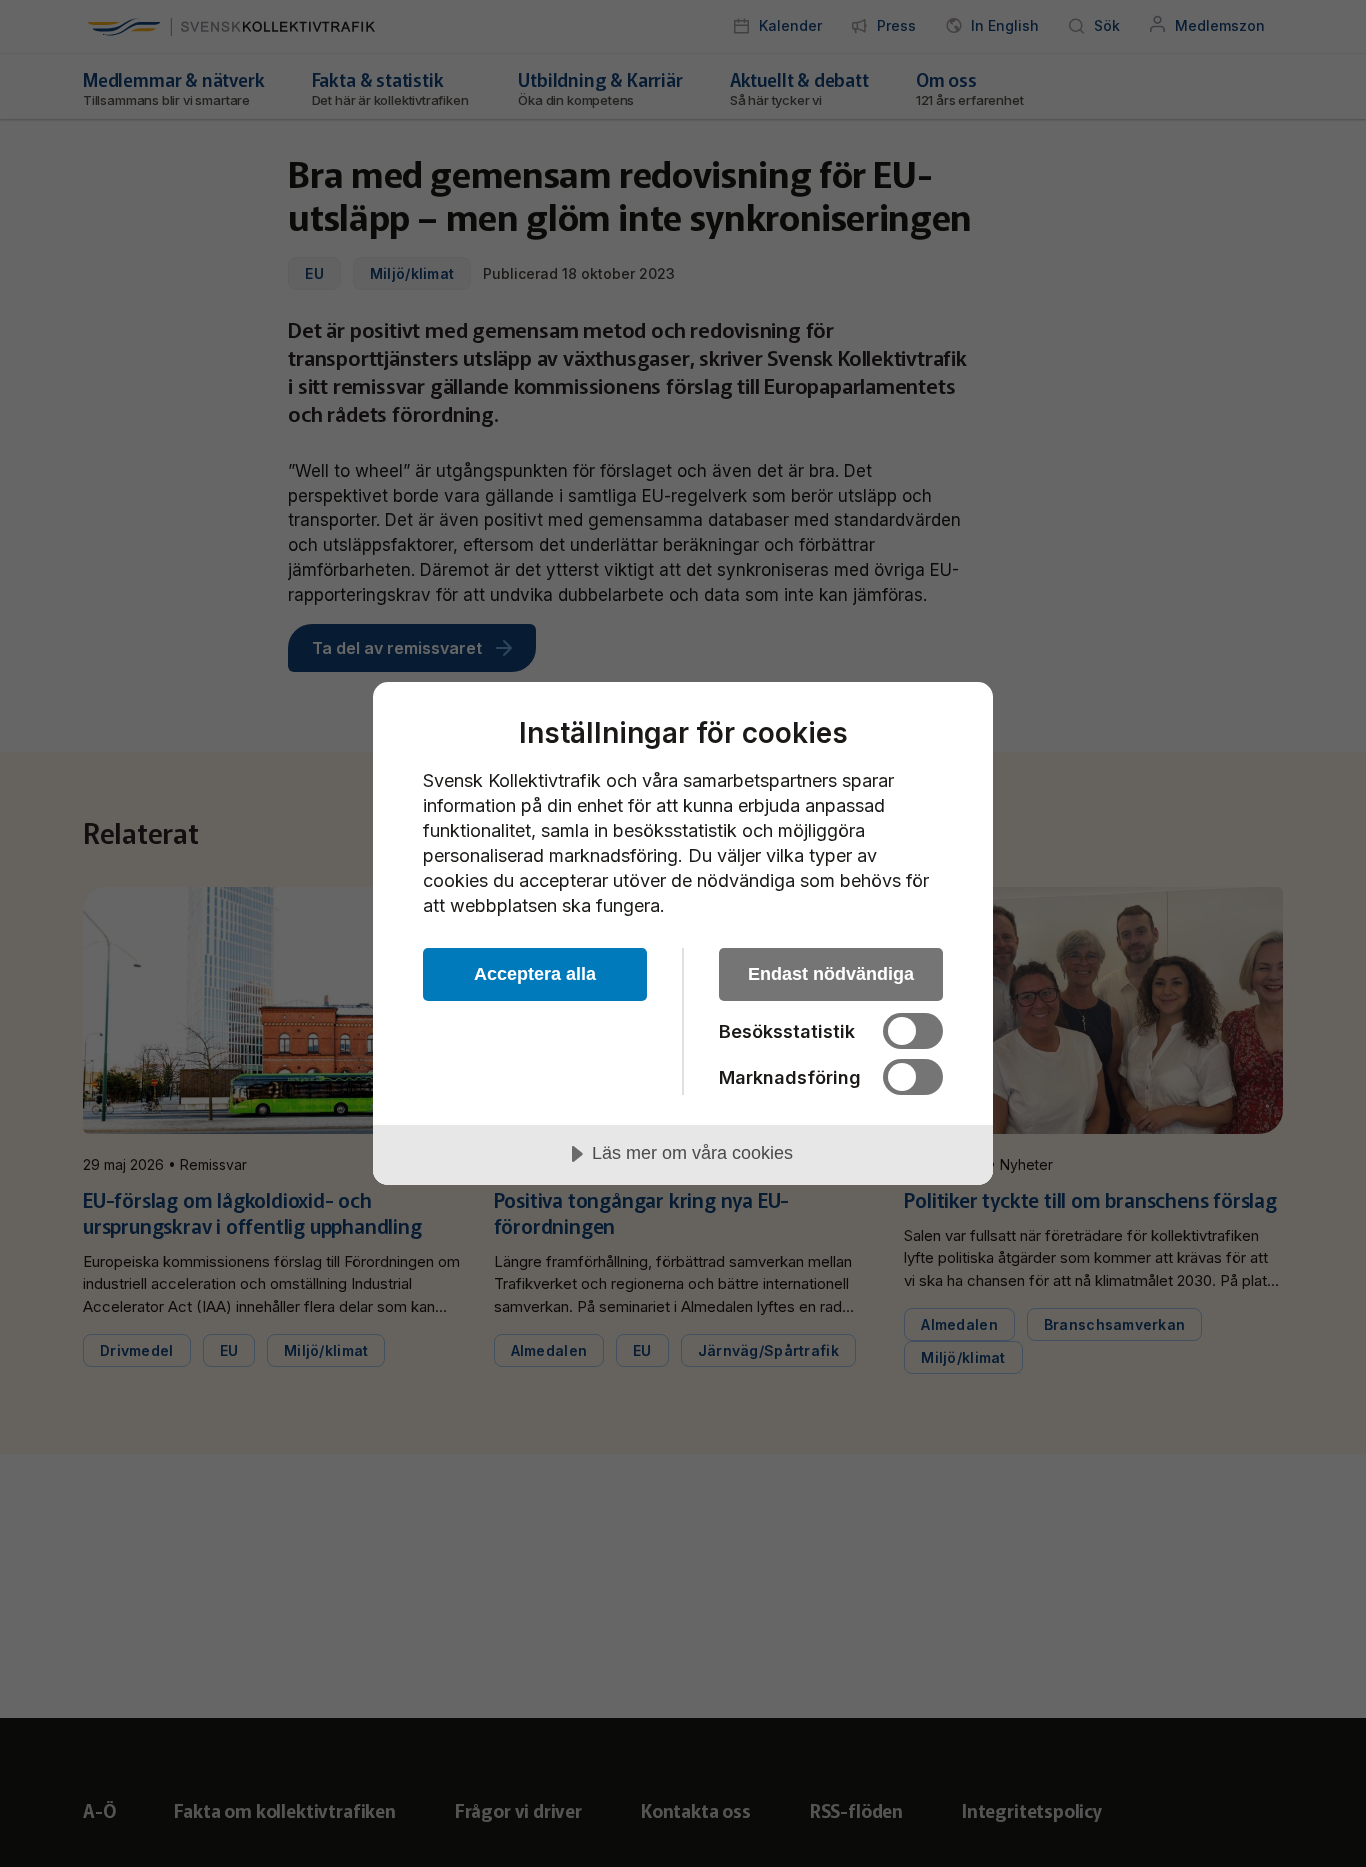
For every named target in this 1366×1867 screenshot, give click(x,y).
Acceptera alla (535, 974)
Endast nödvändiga (831, 974)
